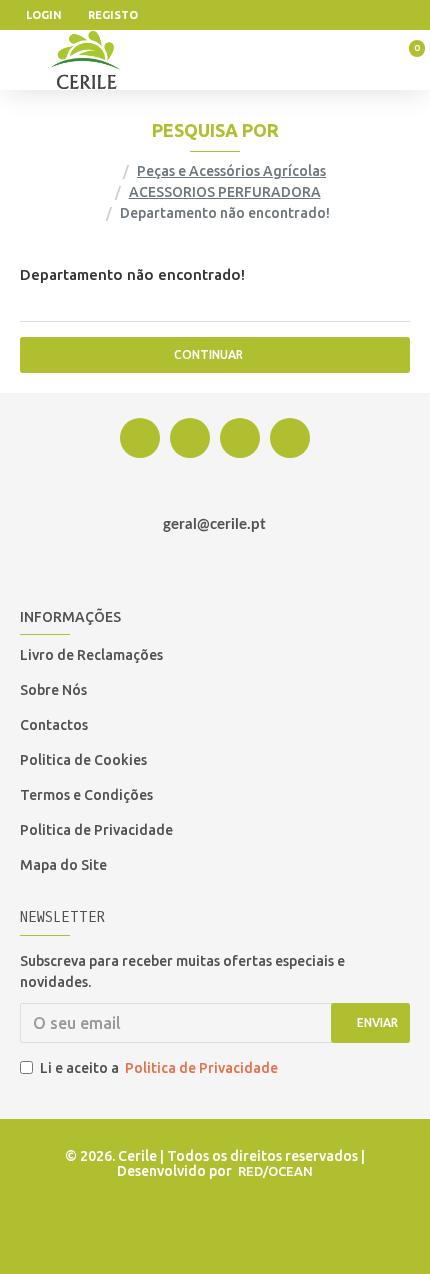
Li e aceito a (159, 1068)
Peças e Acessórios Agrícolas (231, 171)
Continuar (208, 354)
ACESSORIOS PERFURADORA (225, 192)
